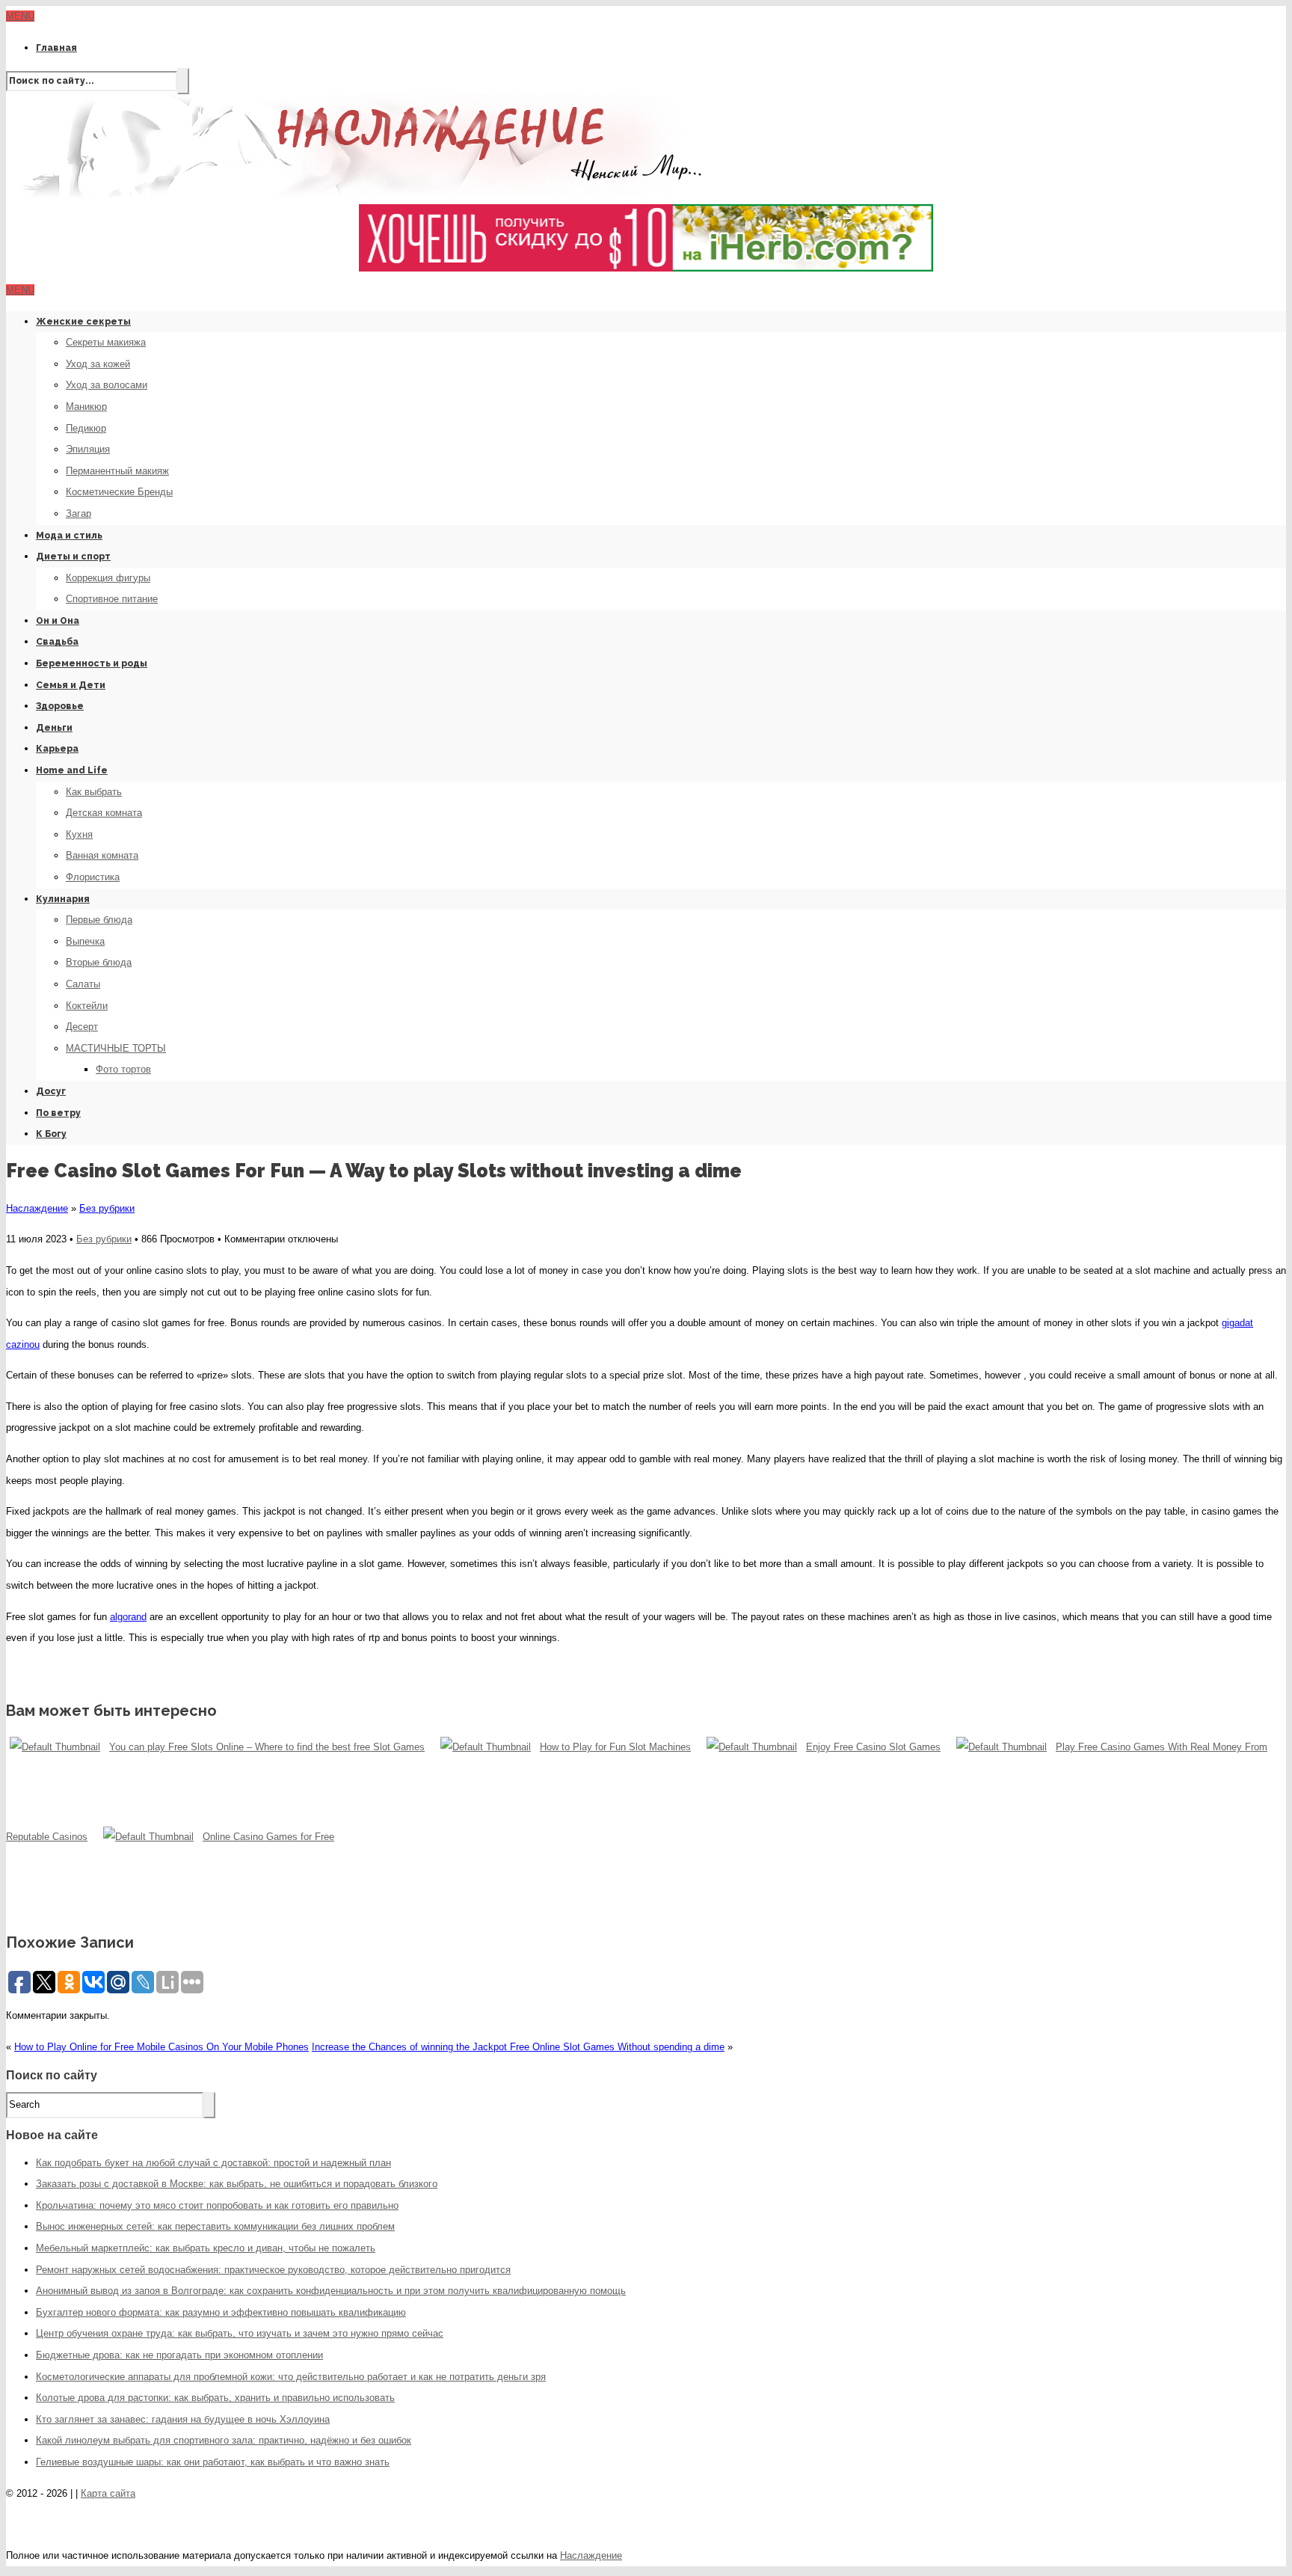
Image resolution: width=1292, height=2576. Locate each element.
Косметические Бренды (119, 492)
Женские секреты (83, 322)
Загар (79, 513)
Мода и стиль (69, 536)
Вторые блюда (99, 962)
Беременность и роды (92, 663)
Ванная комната (102, 855)
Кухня (79, 834)
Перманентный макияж (117, 471)
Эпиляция (88, 449)
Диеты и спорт (73, 556)
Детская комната (104, 813)
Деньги (54, 728)
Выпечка (85, 941)
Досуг (51, 1091)
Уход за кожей (98, 364)
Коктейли (87, 1006)
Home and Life (72, 770)
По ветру (58, 1113)
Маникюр (86, 407)
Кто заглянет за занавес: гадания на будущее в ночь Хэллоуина (183, 2419)
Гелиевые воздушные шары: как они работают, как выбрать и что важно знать (213, 2462)
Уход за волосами (107, 385)
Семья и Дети (71, 685)
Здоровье (60, 706)
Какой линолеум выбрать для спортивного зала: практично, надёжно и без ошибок (224, 2440)
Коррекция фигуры (108, 578)
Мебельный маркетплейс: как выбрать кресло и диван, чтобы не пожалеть (206, 2248)
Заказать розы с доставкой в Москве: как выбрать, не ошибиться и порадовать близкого (237, 2184)
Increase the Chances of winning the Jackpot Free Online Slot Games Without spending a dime (518, 2047)
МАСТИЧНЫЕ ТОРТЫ (116, 1048)
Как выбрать (94, 792)
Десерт (82, 1027)
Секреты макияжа (106, 342)
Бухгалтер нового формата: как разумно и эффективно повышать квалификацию (221, 2312)
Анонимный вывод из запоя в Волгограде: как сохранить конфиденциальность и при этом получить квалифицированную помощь (331, 2291)
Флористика (93, 877)
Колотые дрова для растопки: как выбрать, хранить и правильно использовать (215, 2398)
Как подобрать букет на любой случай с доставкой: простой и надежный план (213, 2163)
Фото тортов (123, 1069)
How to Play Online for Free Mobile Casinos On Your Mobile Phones (161, 2047)
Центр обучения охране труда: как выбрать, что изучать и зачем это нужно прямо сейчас (240, 2333)
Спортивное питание (112, 599)
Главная (56, 48)
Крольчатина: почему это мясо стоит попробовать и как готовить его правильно (217, 2205)
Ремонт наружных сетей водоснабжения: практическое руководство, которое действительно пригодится (273, 2270)
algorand (128, 1617)
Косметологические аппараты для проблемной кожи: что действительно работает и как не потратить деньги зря (291, 2377)
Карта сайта (108, 2493)
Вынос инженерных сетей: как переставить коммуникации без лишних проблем (215, 2226)
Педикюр (86, 428)
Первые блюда (99, 920)
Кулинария (63, 899)
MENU (20, 16)
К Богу (51, 1134)
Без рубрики (107, 1208)
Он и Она (58, 621)
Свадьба (57, 642)
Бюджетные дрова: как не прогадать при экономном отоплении (179, 2355)
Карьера (57, 749)
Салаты (83, 984)
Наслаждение (37, 1208)
